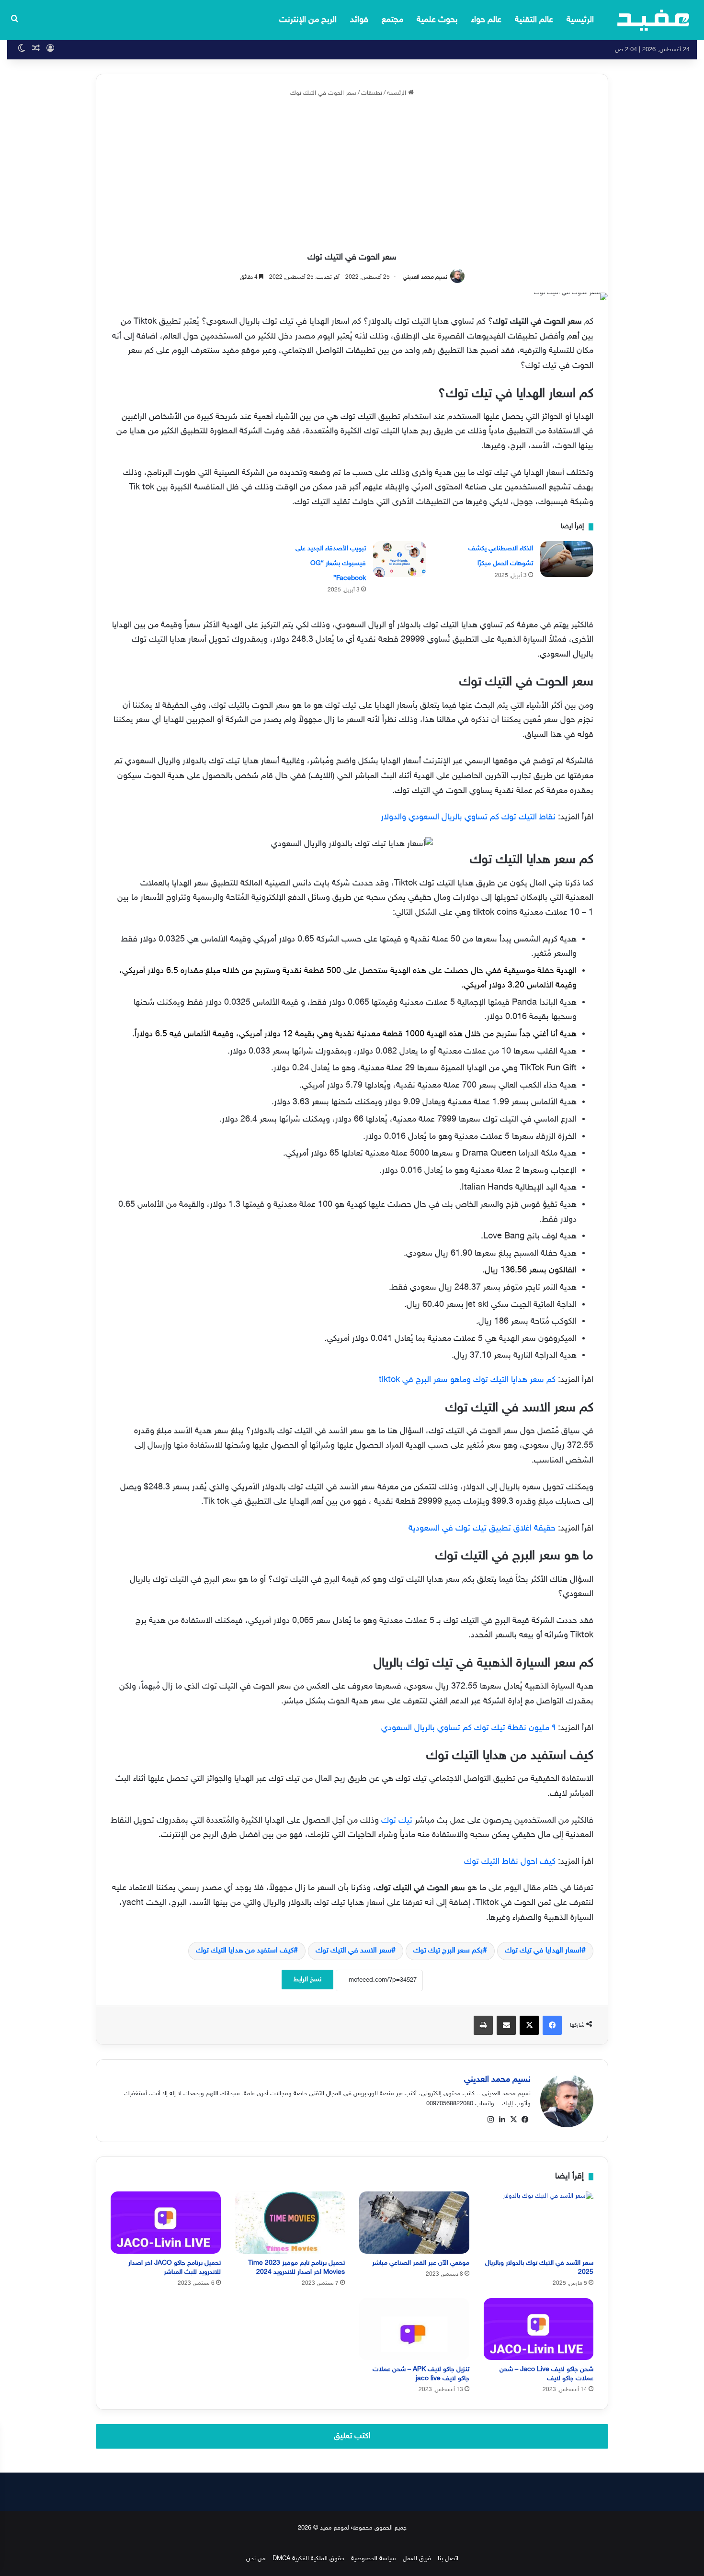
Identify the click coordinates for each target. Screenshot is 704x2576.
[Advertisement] (352, 175)
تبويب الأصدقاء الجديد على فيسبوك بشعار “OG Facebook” (331, 563)
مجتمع (392, 20)
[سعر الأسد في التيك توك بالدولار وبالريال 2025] (539, 2222)
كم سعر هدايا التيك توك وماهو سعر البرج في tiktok (467, 1380)
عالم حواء (486, 20)
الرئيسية (580, 20)
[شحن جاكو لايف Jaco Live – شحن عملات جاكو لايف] (539, 2329)
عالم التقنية (534, 20)
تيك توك (397, 1821)
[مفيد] (653, 20)
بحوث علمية (437, 20)
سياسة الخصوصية (374, 2559)
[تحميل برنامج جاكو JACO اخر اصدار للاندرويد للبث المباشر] (166, 2222)
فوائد (359, 20)
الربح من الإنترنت (308, 20)
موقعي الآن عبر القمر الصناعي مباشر (421, 2263)
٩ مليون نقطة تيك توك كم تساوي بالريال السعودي (468, 1728)
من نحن (256, 2559)
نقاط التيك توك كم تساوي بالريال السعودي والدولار (468, 817)
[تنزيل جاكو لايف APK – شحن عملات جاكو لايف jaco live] (414, 2329)
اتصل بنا (448, 2559)
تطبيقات (372, 93)
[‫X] (513, 2120)
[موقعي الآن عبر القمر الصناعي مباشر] (414, 2222)
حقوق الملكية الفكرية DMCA (308, 2559)
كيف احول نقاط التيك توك (510, 1862)
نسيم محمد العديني (425, 277)
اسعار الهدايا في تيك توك (543, 1951)
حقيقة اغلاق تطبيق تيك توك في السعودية (482, 1529)
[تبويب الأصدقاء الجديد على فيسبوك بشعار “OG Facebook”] (399, 559)
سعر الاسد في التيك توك (353, 1951)
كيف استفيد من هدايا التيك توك (245, 1951)
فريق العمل (417, 2559)
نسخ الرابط (307, 1980)
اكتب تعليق (352, 2436)
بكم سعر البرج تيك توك (448, 1951)
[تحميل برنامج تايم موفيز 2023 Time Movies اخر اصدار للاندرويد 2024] (290, 2222)
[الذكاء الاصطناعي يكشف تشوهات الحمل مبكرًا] (567, 559)
